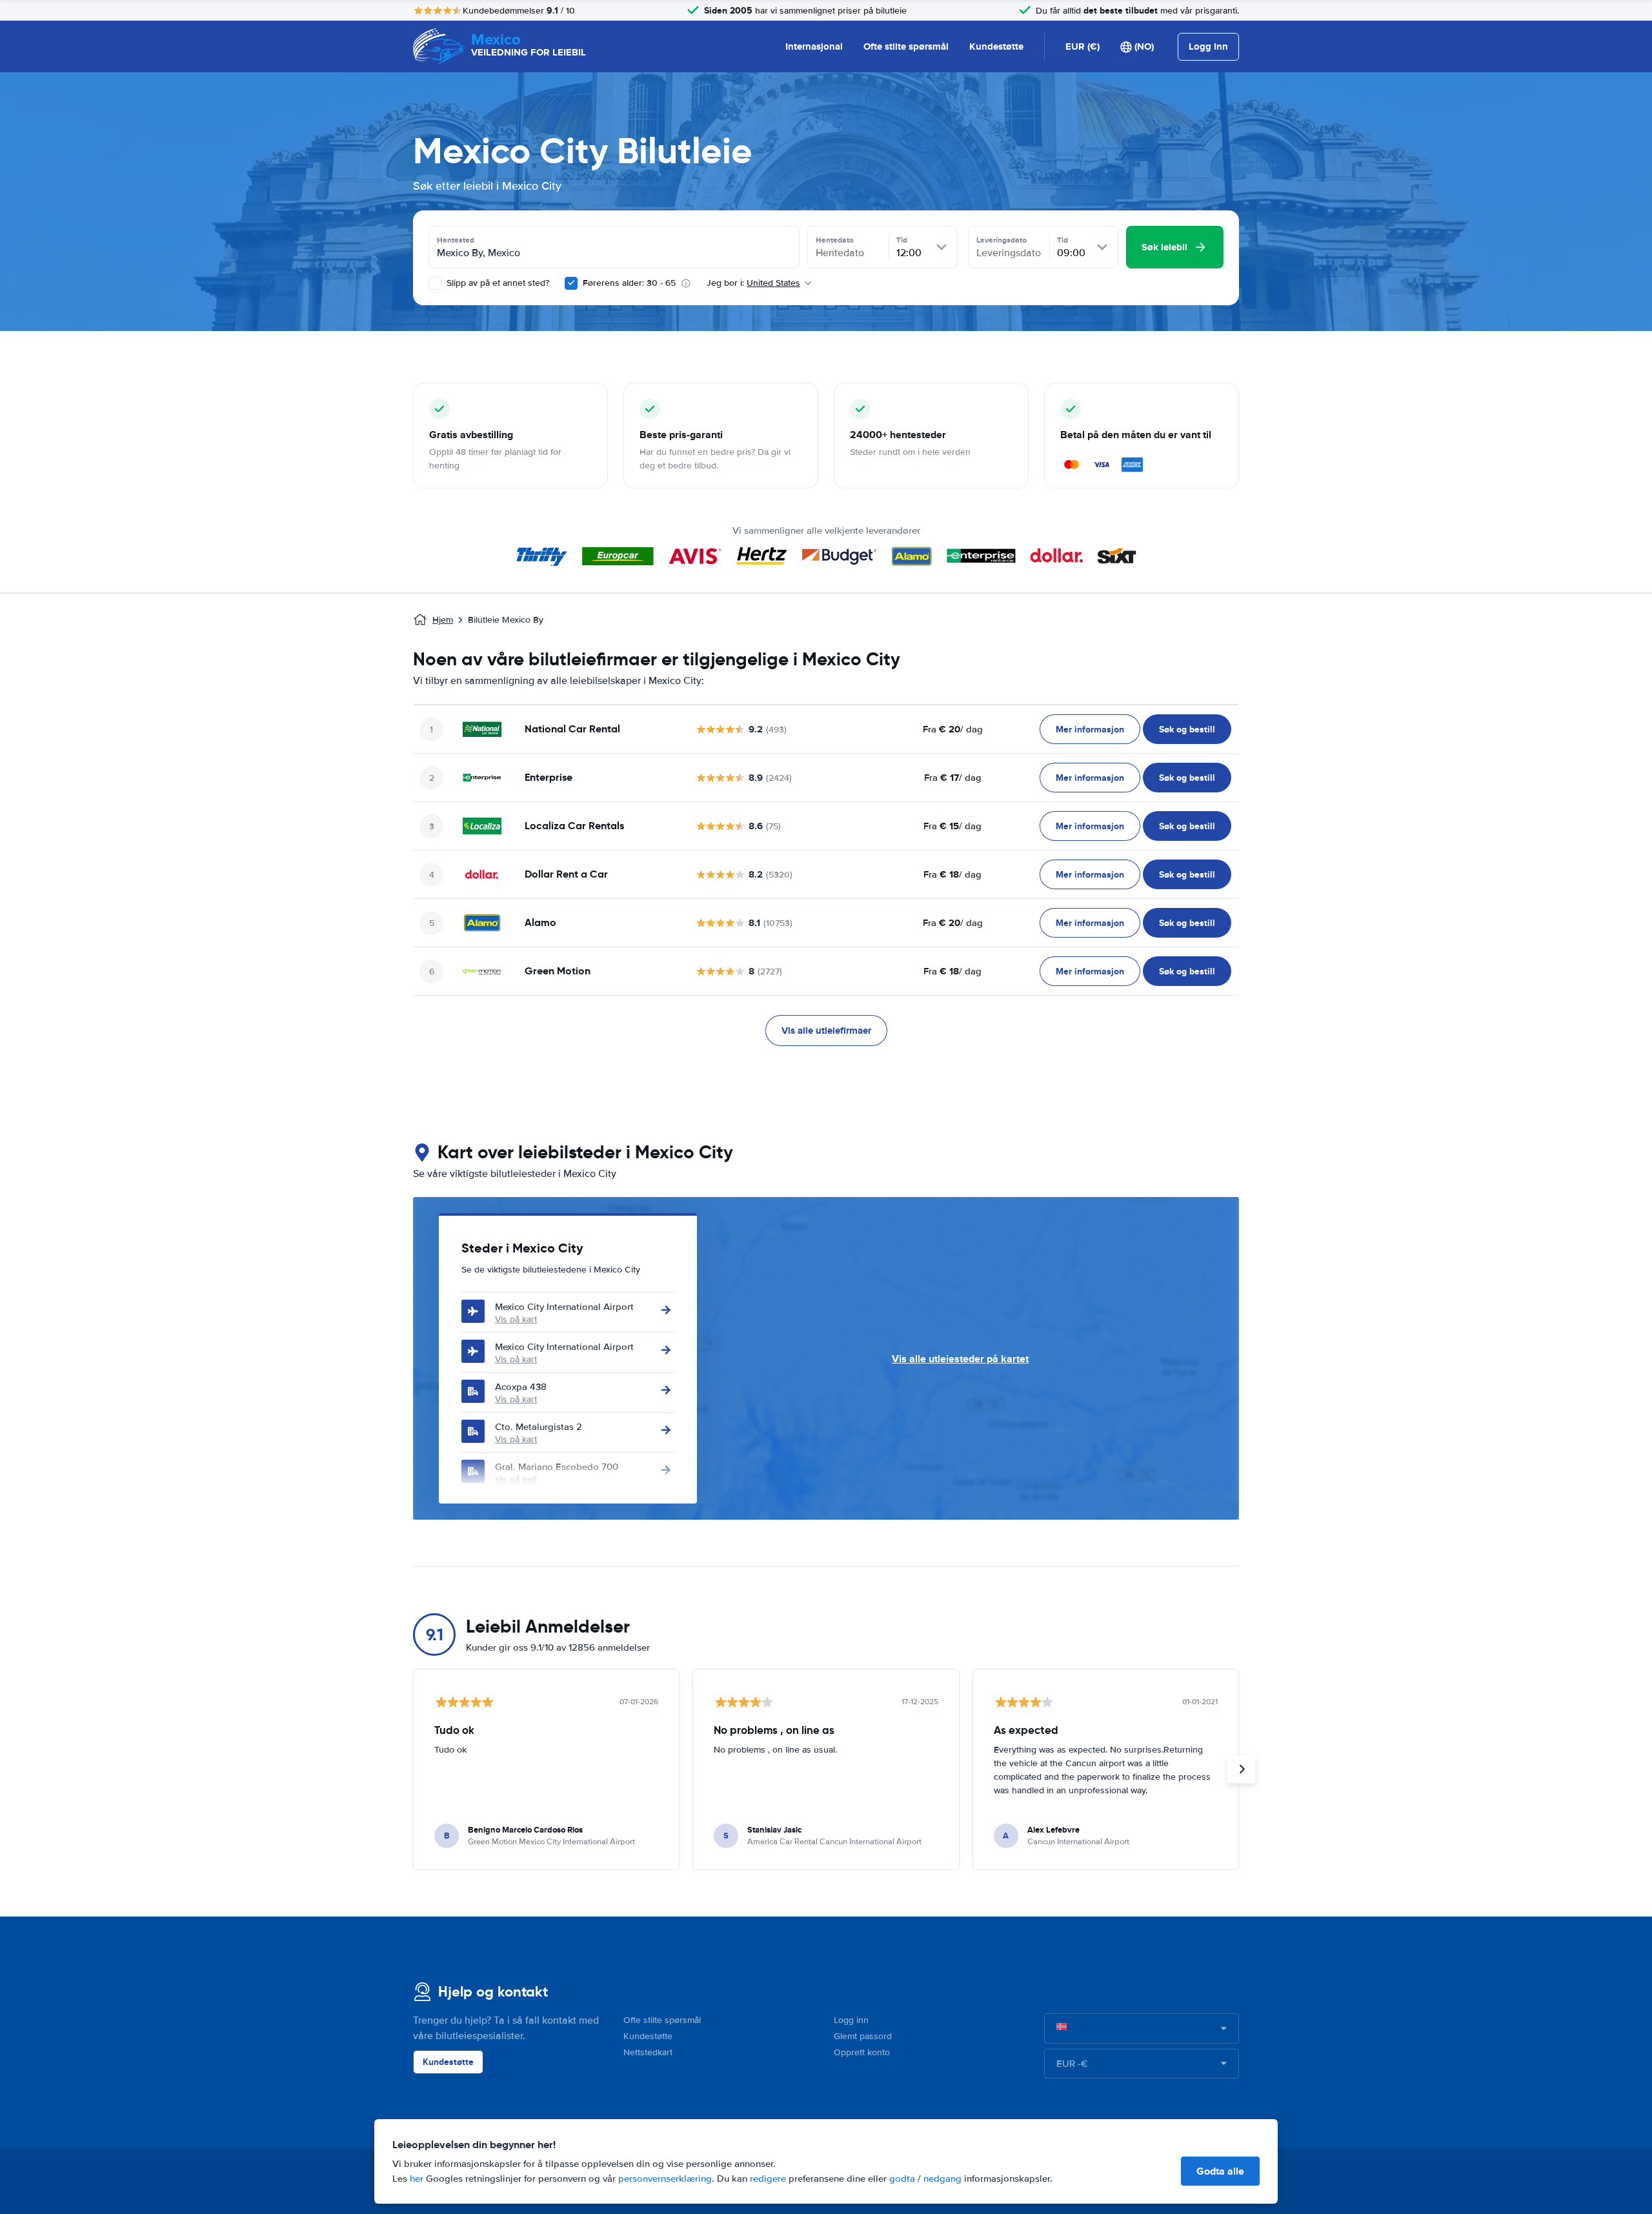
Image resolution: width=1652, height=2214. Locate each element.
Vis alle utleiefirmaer (826, 1031)
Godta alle (1220, 2171)
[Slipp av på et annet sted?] (435, 283)
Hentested (456, 240)
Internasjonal (814, 46)
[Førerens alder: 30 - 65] (571, 283)
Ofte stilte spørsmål (906, 46)
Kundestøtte (996, 46)
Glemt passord (863, 2036)
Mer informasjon (1090, 729)
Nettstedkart (648, 2052)
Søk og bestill (1187, 729)
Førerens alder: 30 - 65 (629, 283)
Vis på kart (516, 1319)
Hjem (443, 620)
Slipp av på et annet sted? (497, 283)
